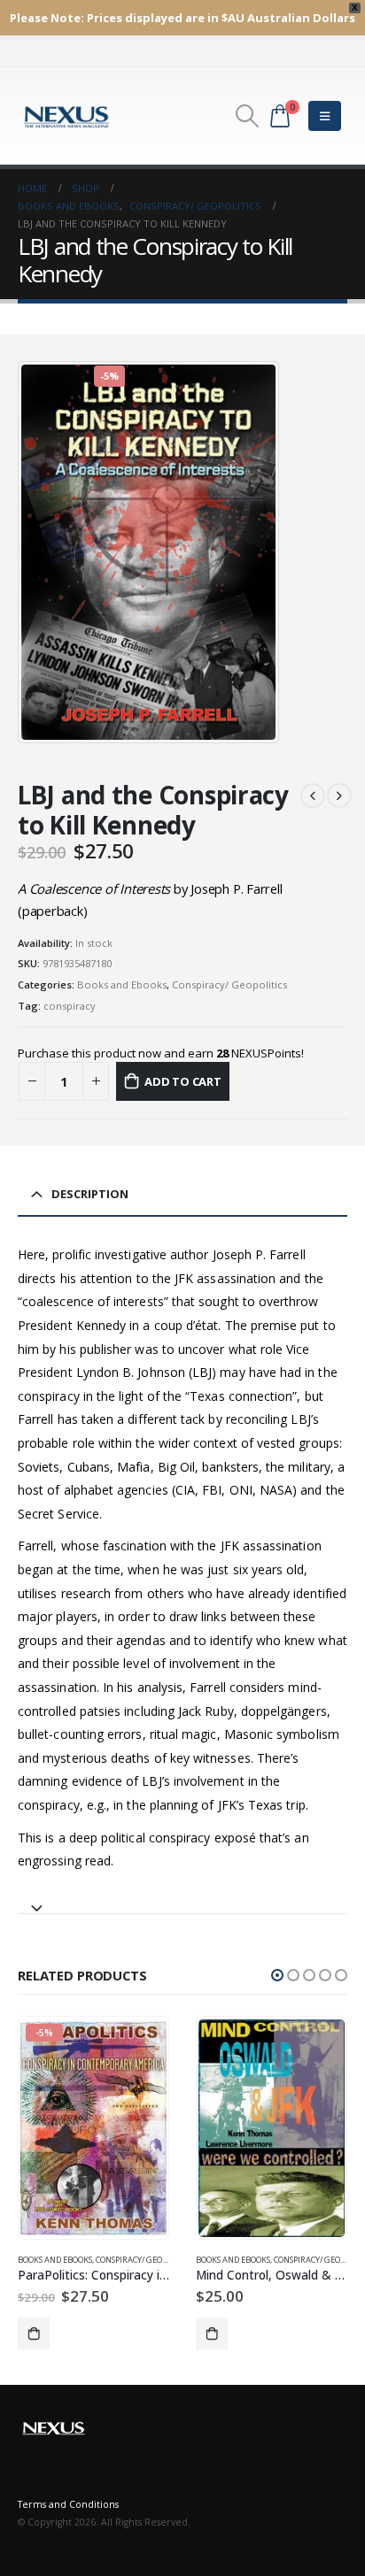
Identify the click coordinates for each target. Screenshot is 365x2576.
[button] (277, 1975)
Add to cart (183, 1081)
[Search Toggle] (247, 116)
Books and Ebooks (122, 984)
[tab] (182, 1900)
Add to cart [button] (34, 2334)
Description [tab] (90, 1194)
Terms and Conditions (68, 2504)
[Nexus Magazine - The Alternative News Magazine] (66, 116)
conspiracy (70, 1006)
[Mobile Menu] (325, 116)
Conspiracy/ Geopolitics (229, 984)
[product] (271, 2128)
